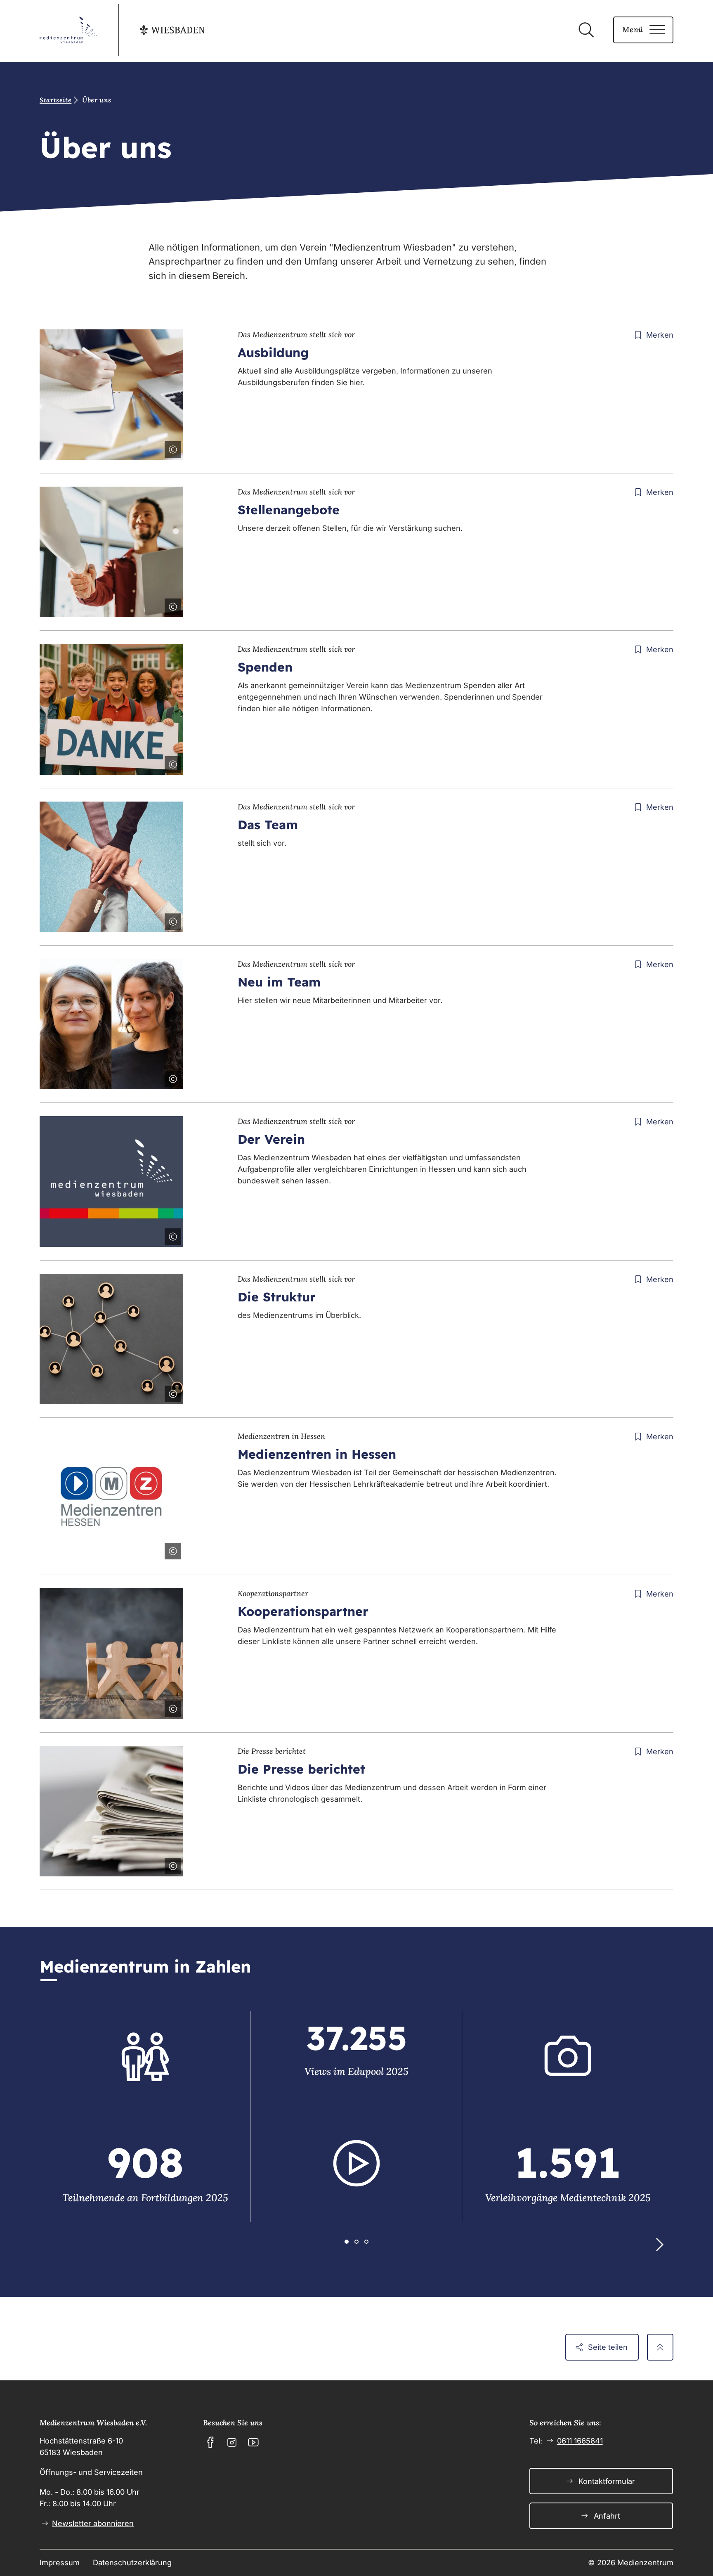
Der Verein (271, 1139)
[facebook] (210, 2442)
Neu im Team (279, 982)
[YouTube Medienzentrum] (253, 2442)
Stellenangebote (289, 510)
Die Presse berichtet (301, 1769)
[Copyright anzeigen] (171, 448)
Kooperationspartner (303, 1611)
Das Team (268, 825)
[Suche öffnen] (586, 30)
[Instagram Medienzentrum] (232, 2442)
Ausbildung (273, 352)
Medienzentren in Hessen (317, 1454)
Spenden (265, 667)
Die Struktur (277, 1297)
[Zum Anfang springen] (660, 2347)
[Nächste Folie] (659, 2245)
